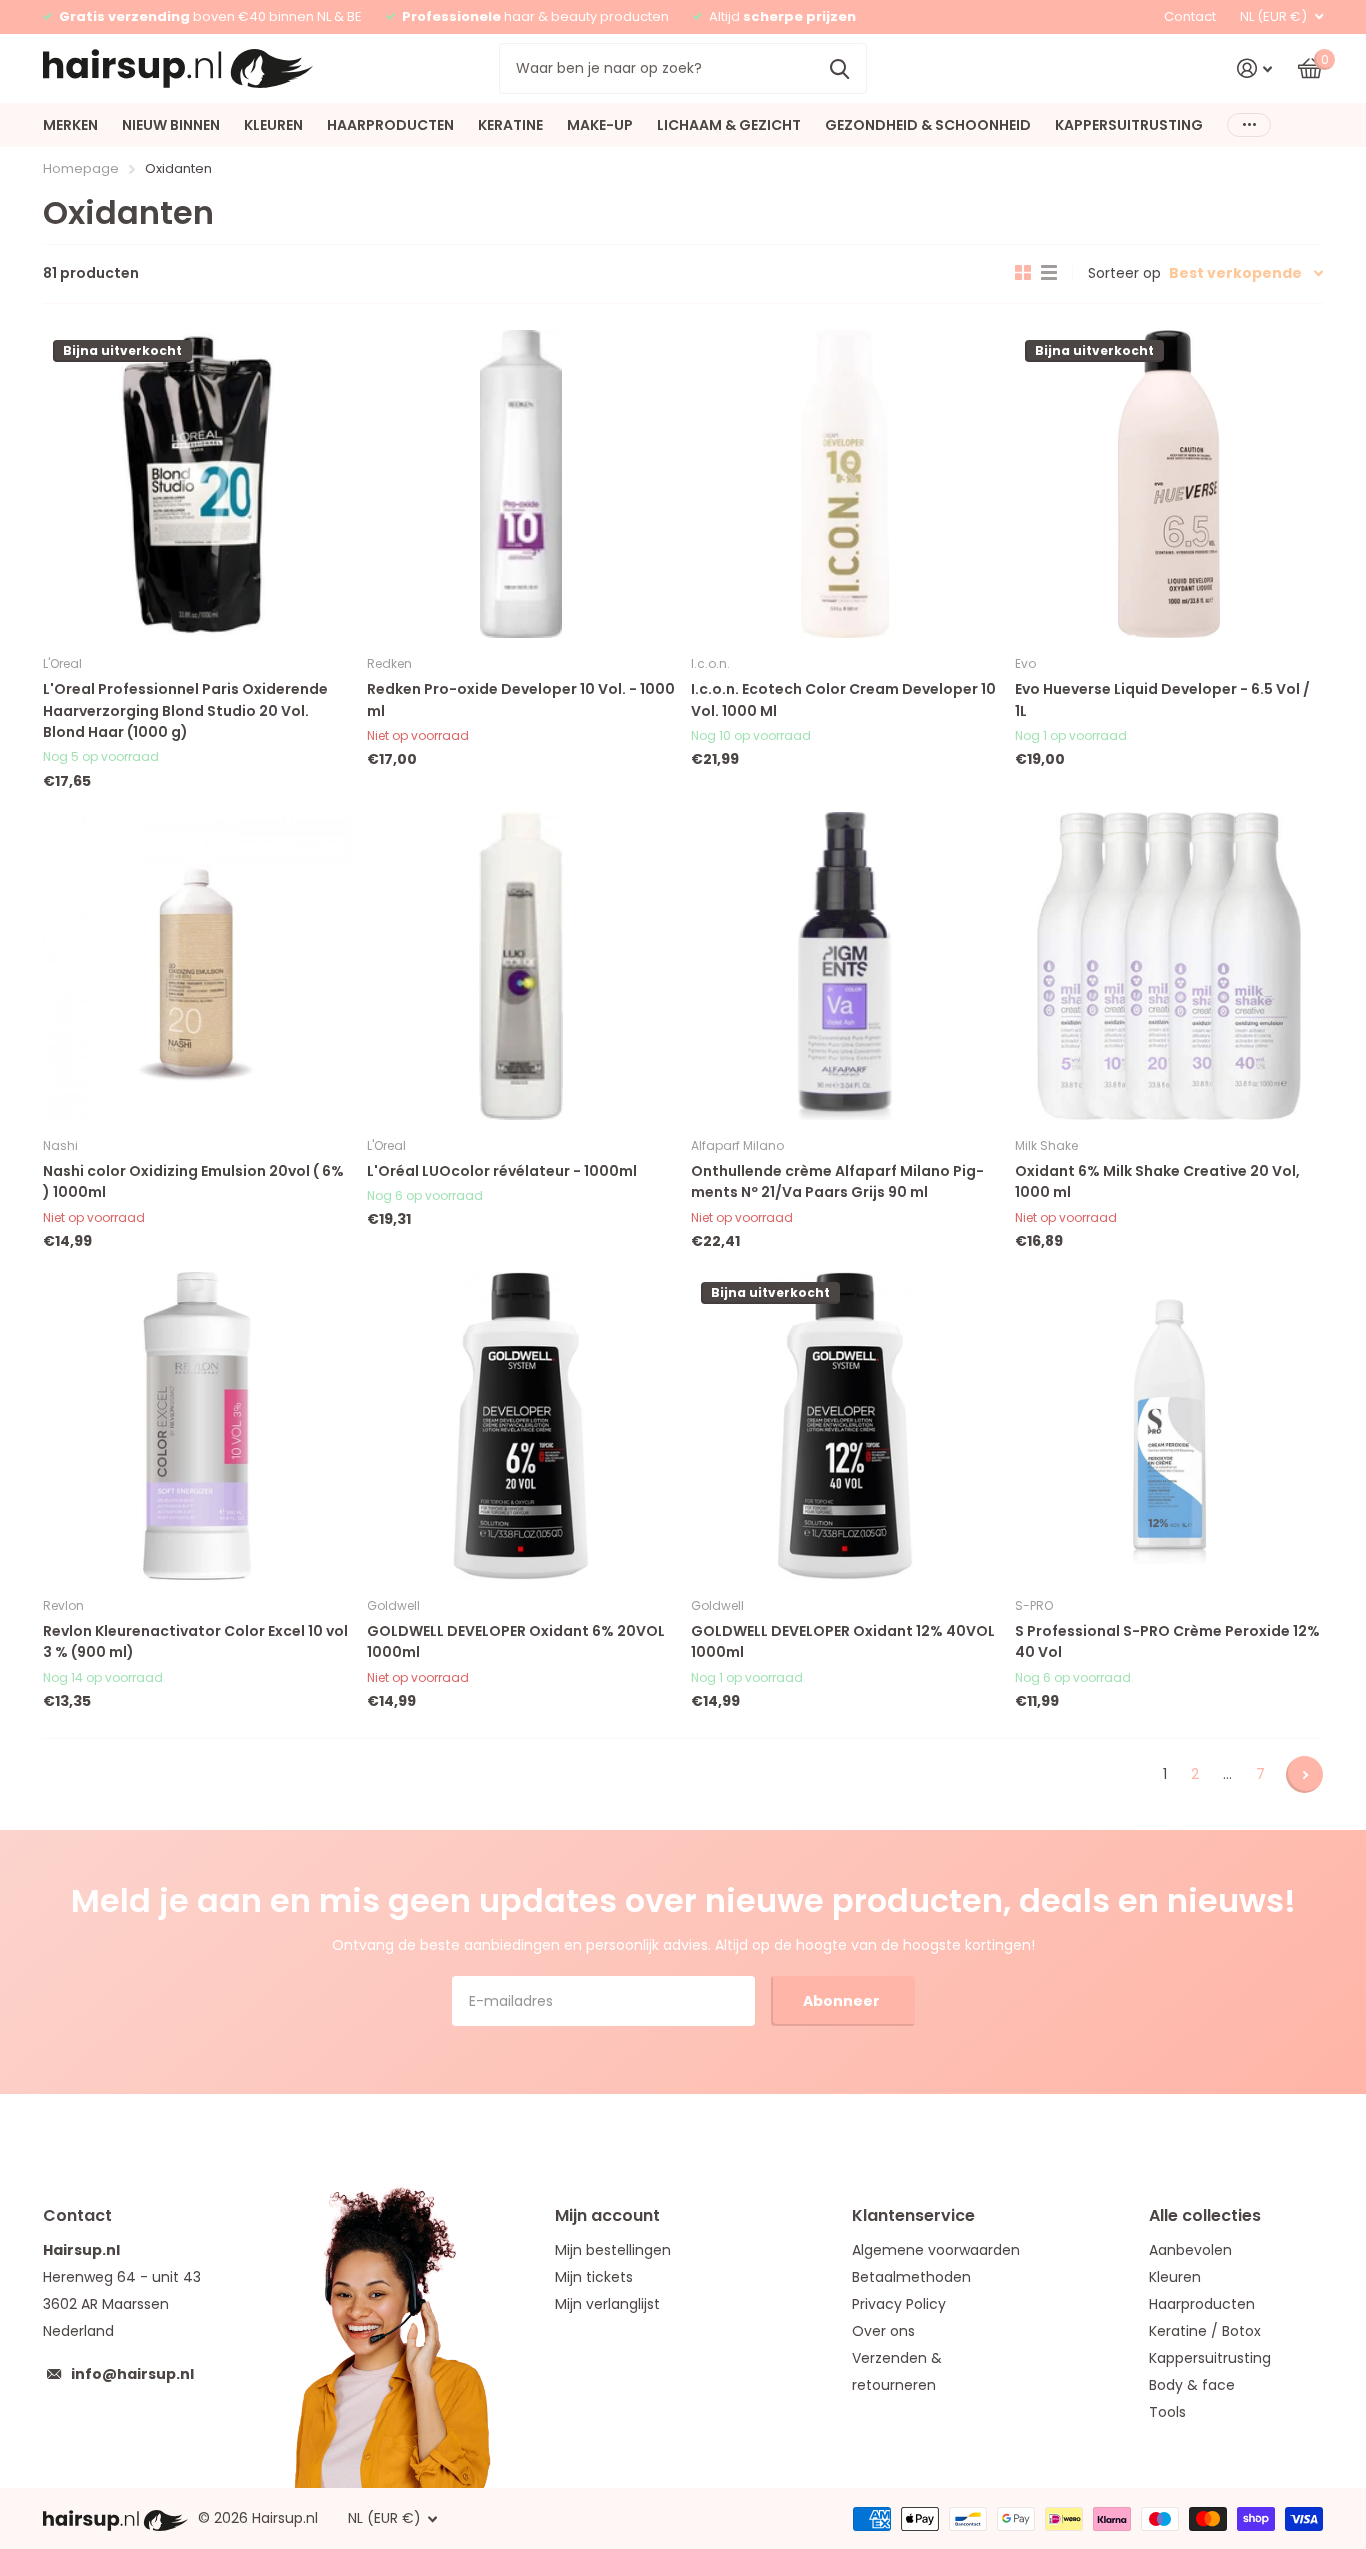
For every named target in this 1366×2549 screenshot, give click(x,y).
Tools (1167, 2412)
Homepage (81, 168)
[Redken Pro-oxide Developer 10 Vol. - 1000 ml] (521, 484)
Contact (1190, 16)
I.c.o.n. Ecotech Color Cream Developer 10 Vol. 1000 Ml (843, 699)
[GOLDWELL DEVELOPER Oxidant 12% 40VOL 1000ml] (845, 1426)
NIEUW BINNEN (171, 125)
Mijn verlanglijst (607, 2304)
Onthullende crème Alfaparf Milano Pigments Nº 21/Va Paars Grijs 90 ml (837, 1181)
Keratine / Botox (1205, 2331)
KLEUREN (273, 125)
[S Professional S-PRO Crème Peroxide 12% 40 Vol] (1169, 1426)
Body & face (1192, 2385)
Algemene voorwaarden (936, 2250)
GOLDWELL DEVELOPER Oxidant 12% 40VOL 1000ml (843, 1641)
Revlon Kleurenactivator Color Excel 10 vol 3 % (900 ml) (195, 1641)
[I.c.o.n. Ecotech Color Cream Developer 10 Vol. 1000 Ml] (845, 484)
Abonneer (843, 2001)
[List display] (1049, 273)
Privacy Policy (899, 2304)
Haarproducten (1202, 2304)
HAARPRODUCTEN (390, 125)
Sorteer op (1124, 273)
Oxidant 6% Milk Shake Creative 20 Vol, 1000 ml (1157, 1181)
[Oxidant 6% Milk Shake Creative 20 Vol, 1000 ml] (1169, 966)
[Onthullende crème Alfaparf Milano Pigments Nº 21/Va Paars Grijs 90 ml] (845, 966)
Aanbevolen (1190, 2250)
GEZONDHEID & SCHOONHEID (928, 125)
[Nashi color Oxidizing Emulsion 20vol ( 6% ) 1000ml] (197, 966)
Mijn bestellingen (613, 2250)
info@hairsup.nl (132, 2374)
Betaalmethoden (911, 2277)
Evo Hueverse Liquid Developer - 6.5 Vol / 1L (1162, 699)
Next (1304, 1774)
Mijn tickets (594, 2277)
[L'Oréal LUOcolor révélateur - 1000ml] (521, 966)
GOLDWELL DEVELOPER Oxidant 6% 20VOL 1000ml (516, 1641)
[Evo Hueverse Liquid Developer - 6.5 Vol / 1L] (1169, 484)
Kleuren (1175, 2277)
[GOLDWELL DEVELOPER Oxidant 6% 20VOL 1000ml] (521, 1426)
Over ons (883, 2331)
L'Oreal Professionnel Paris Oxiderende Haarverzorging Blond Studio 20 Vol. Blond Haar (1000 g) (185, 710)
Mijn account (607, 2215)
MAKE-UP (600, 125)
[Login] (1254, 68)
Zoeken (839, 68)
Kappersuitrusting (1210, 2358)
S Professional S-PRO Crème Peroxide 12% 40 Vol (1167, 1641)
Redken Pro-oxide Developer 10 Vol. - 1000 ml (521, 699)
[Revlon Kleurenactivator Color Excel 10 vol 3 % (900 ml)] (197, 1426)
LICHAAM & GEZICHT (729, 125)
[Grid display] (1023, 273)
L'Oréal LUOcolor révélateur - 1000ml (502, 1171)
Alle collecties (1205, 2215)
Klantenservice (913, 2215)
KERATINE (510, 125)
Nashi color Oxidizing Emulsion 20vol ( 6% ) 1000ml (193, 1181)
